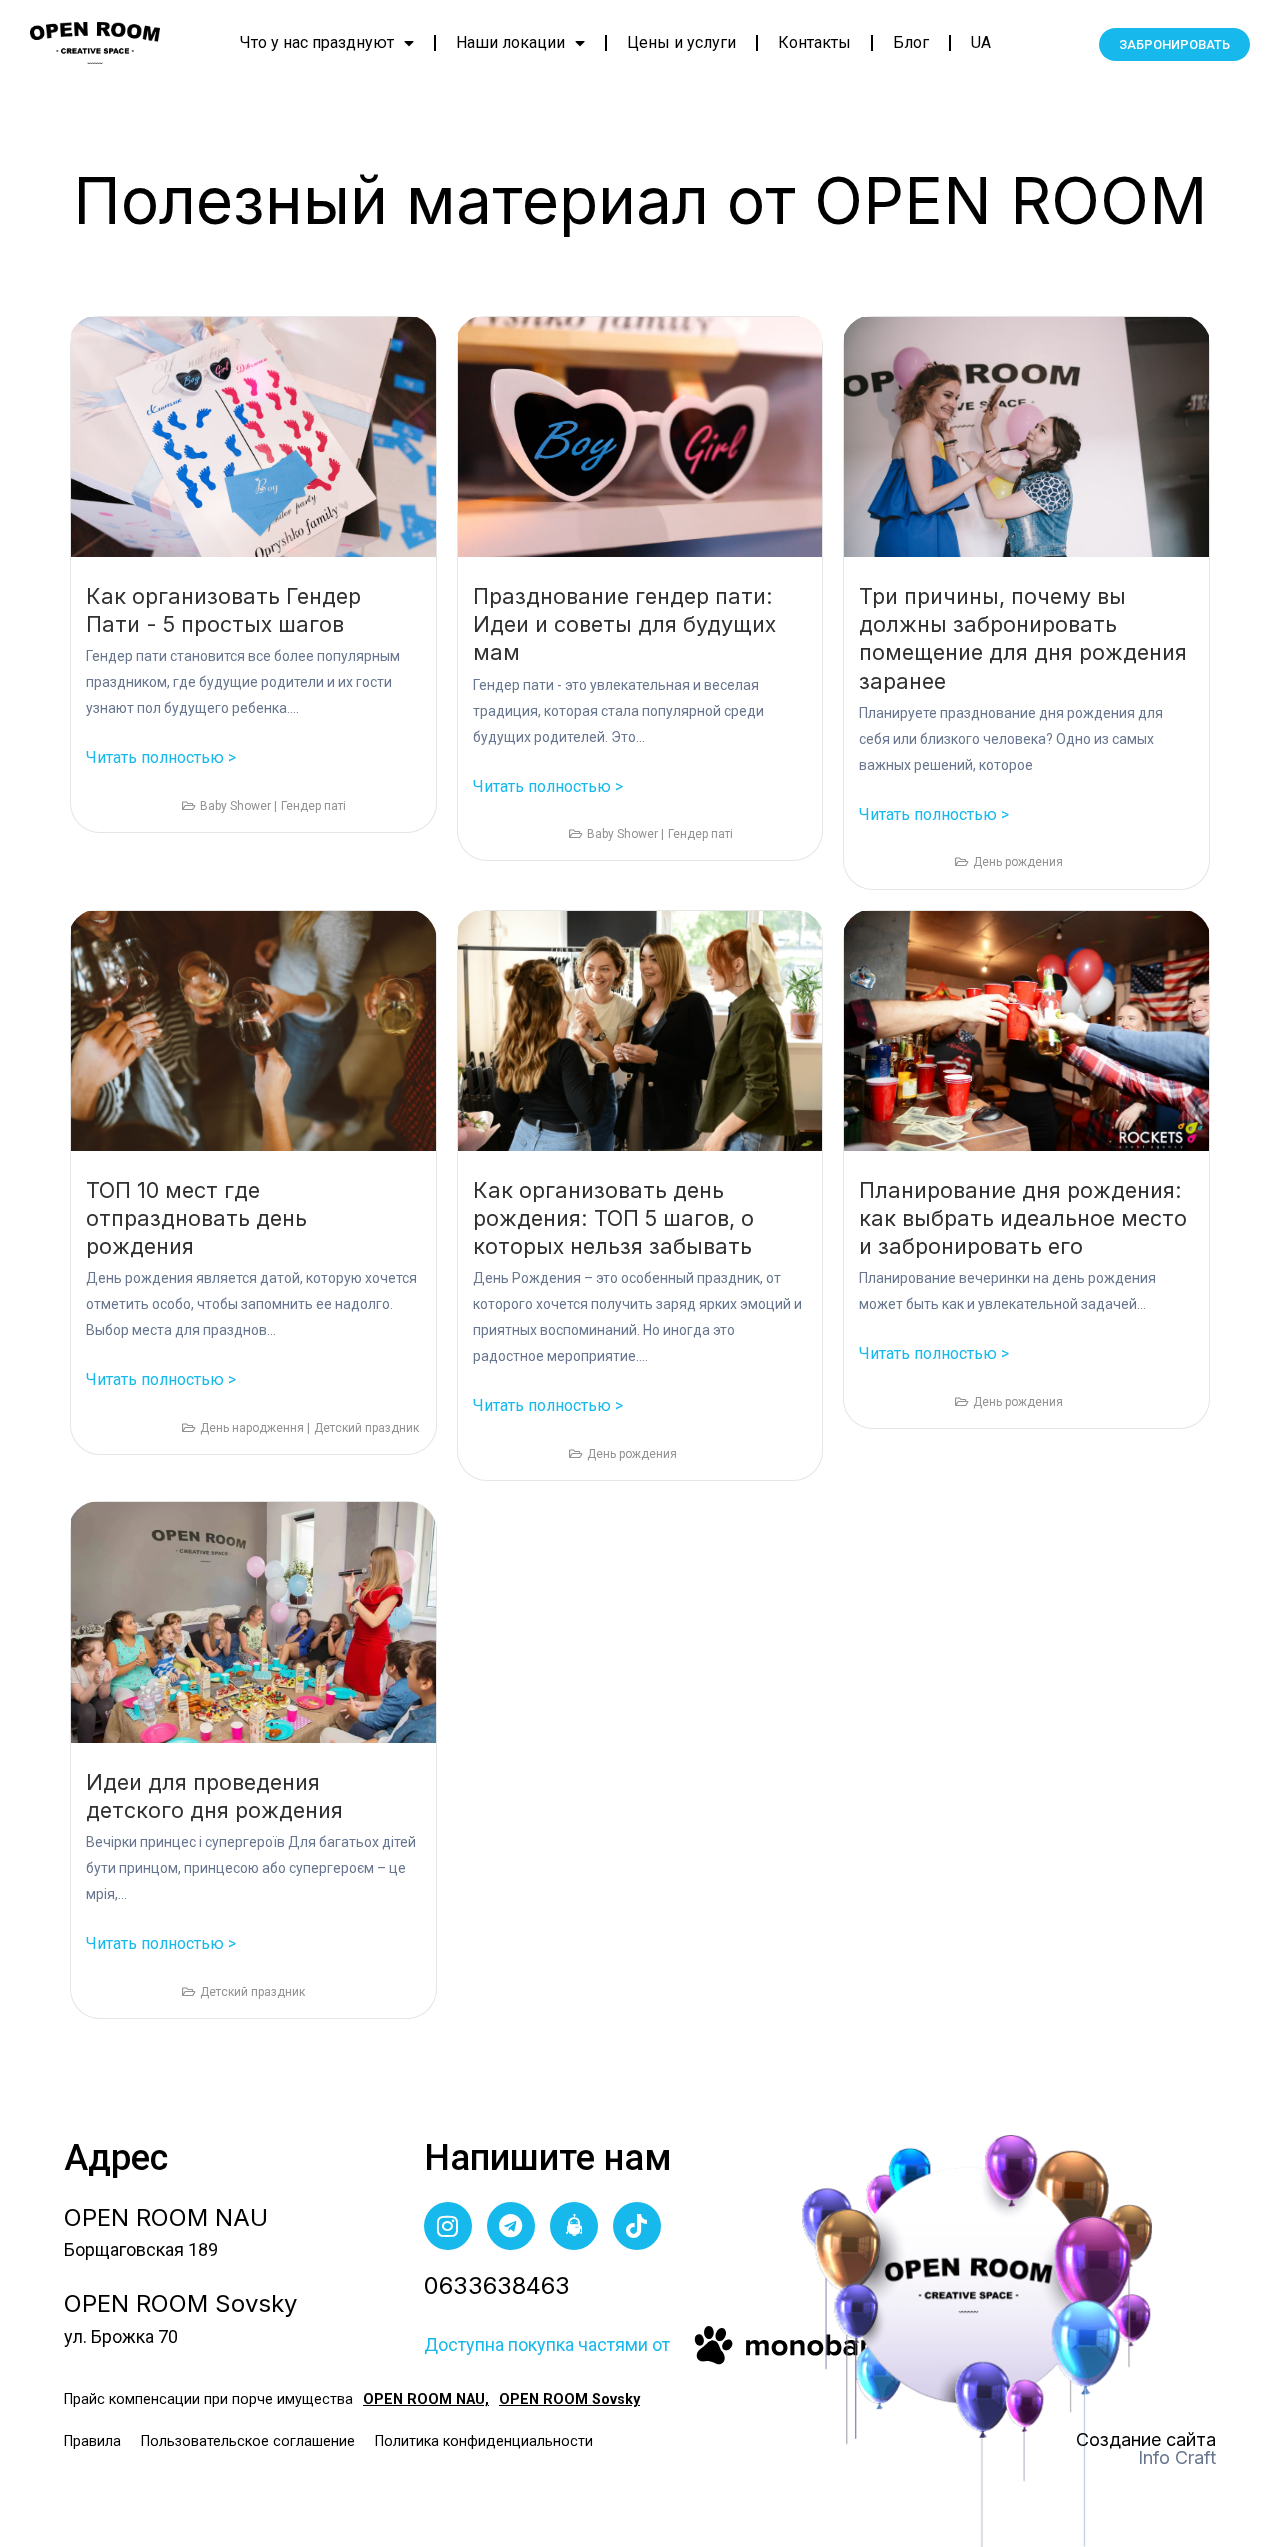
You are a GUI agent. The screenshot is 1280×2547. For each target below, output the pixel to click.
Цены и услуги (681, 42)
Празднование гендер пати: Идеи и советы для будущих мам (624, 624)
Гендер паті (313, 806)
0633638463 (497, 2285)
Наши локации (510, 42)
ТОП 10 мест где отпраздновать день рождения (196, 1218)
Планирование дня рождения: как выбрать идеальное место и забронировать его (1023, 1218)
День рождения (1018, 862)
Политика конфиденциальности (484, 2441)
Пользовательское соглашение (248, 2441)
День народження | (255, 1428)
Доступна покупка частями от (547, 2344)
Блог (911, 42)
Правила (92, 2441)
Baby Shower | (238, 806)
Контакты (814, 42)
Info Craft (1177, 2457)
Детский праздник (366, 1428)
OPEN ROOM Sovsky (569, 2399)
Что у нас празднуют (317, 42)
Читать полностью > (161, 757)
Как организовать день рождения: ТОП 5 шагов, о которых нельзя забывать (613, 1218)
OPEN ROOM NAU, (426, 2399)
